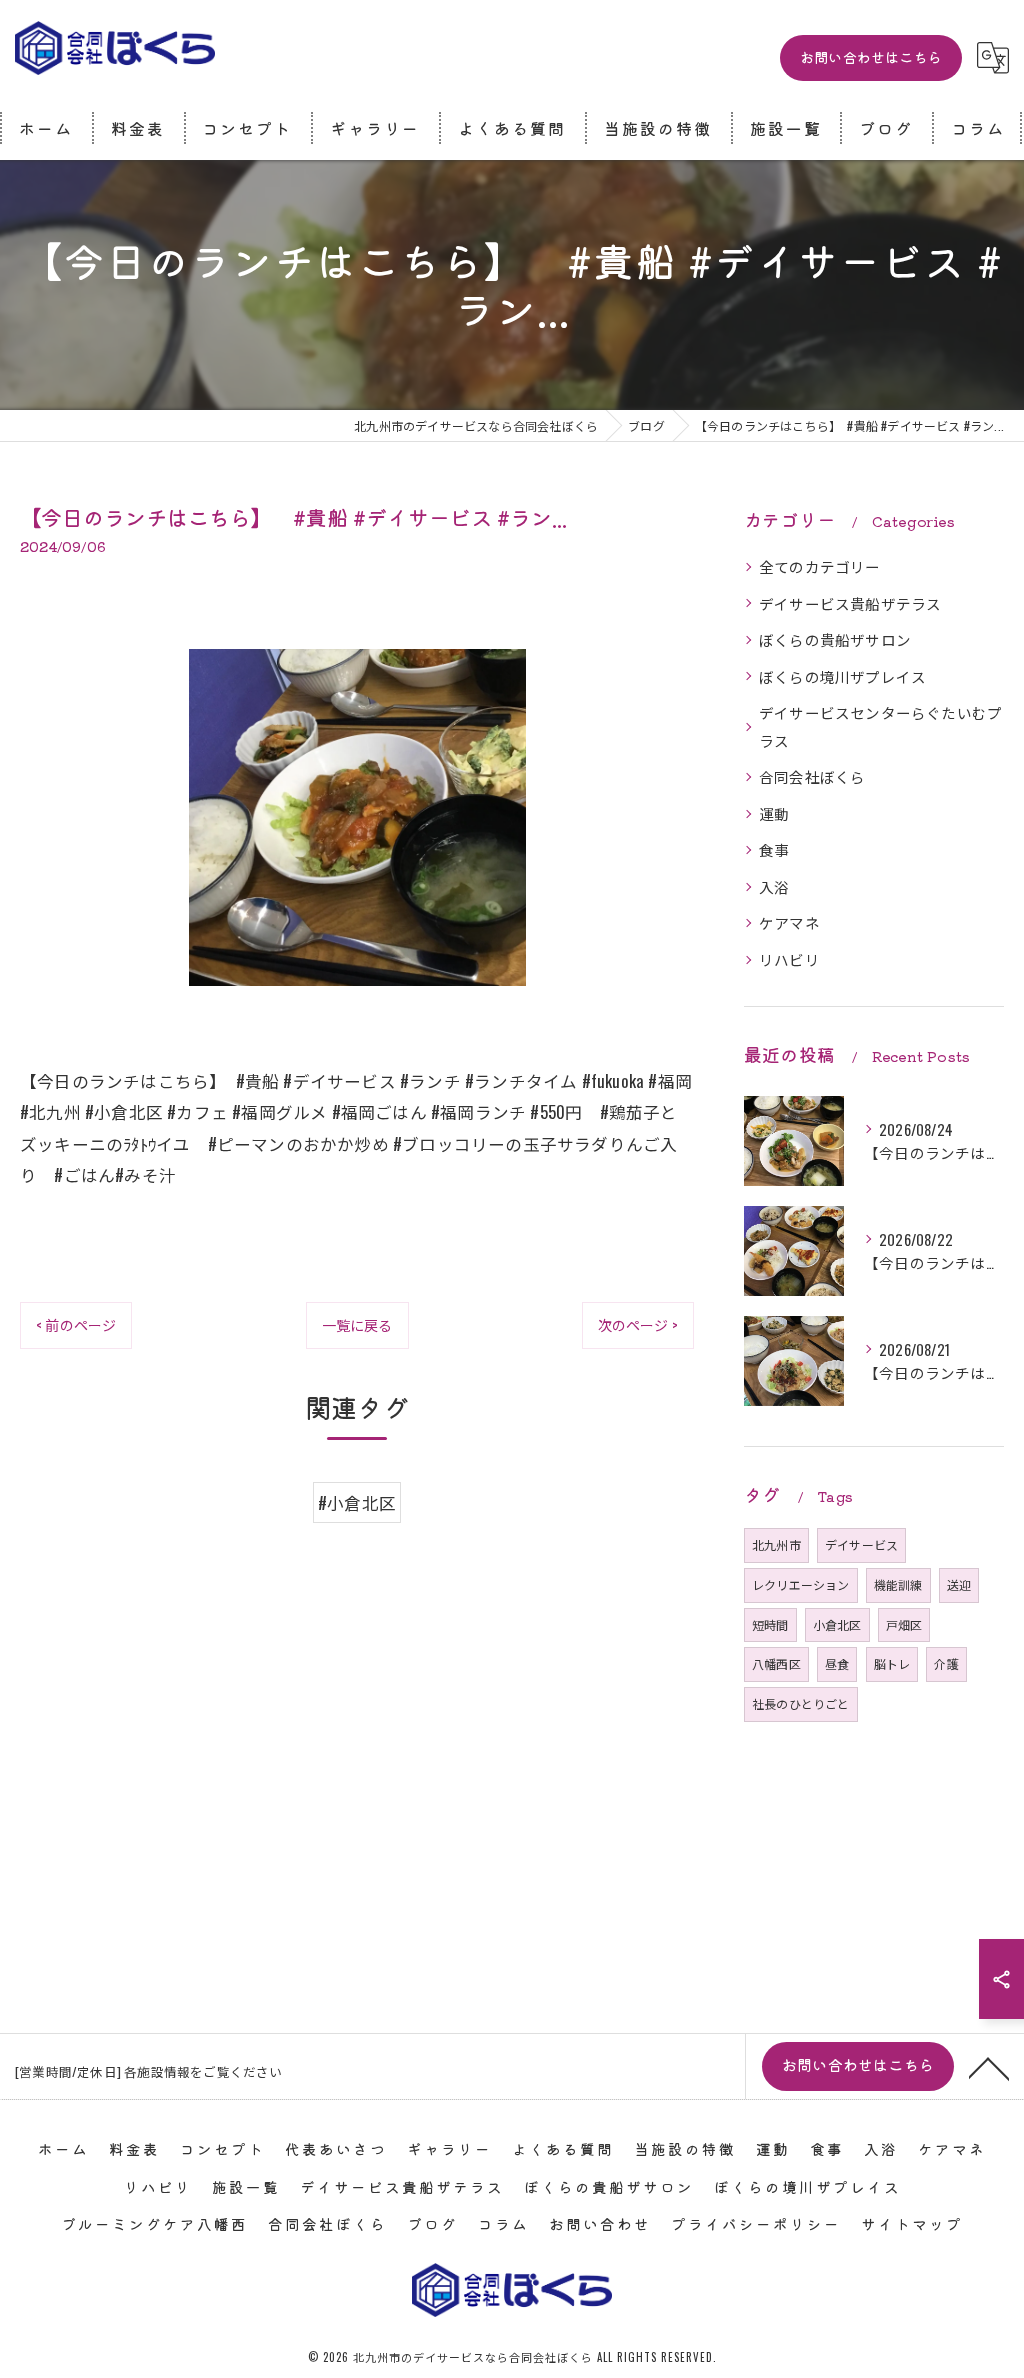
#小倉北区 (357, 1502)
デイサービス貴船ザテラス (850, 603)
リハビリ (789, 959)
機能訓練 (898, 1584)
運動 (774, 813)
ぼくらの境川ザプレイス (842, 676)
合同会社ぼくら (812, 776)
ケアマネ (789, 922)
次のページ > (638, 1324)
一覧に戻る (357, 1324)
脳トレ (892, 1663)
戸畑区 (904, 1624)
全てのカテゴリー (820, 566)
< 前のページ (76, 1324)
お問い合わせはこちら (871, 57)
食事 (774, 849)
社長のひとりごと (801, 1703)
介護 (946, 1663)
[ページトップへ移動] (989, 2067)
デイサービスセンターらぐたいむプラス (880, 726)
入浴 (774, 886)
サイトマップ (912, 2223)
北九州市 (776, 1544)
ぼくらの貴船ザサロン (835, 639)
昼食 (837, 1663)
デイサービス (861, 1544)
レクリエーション (801, 1584)
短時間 (770, 1624)
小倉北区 (837, 1624)
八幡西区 (776, 1663)
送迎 (959, 1584)
